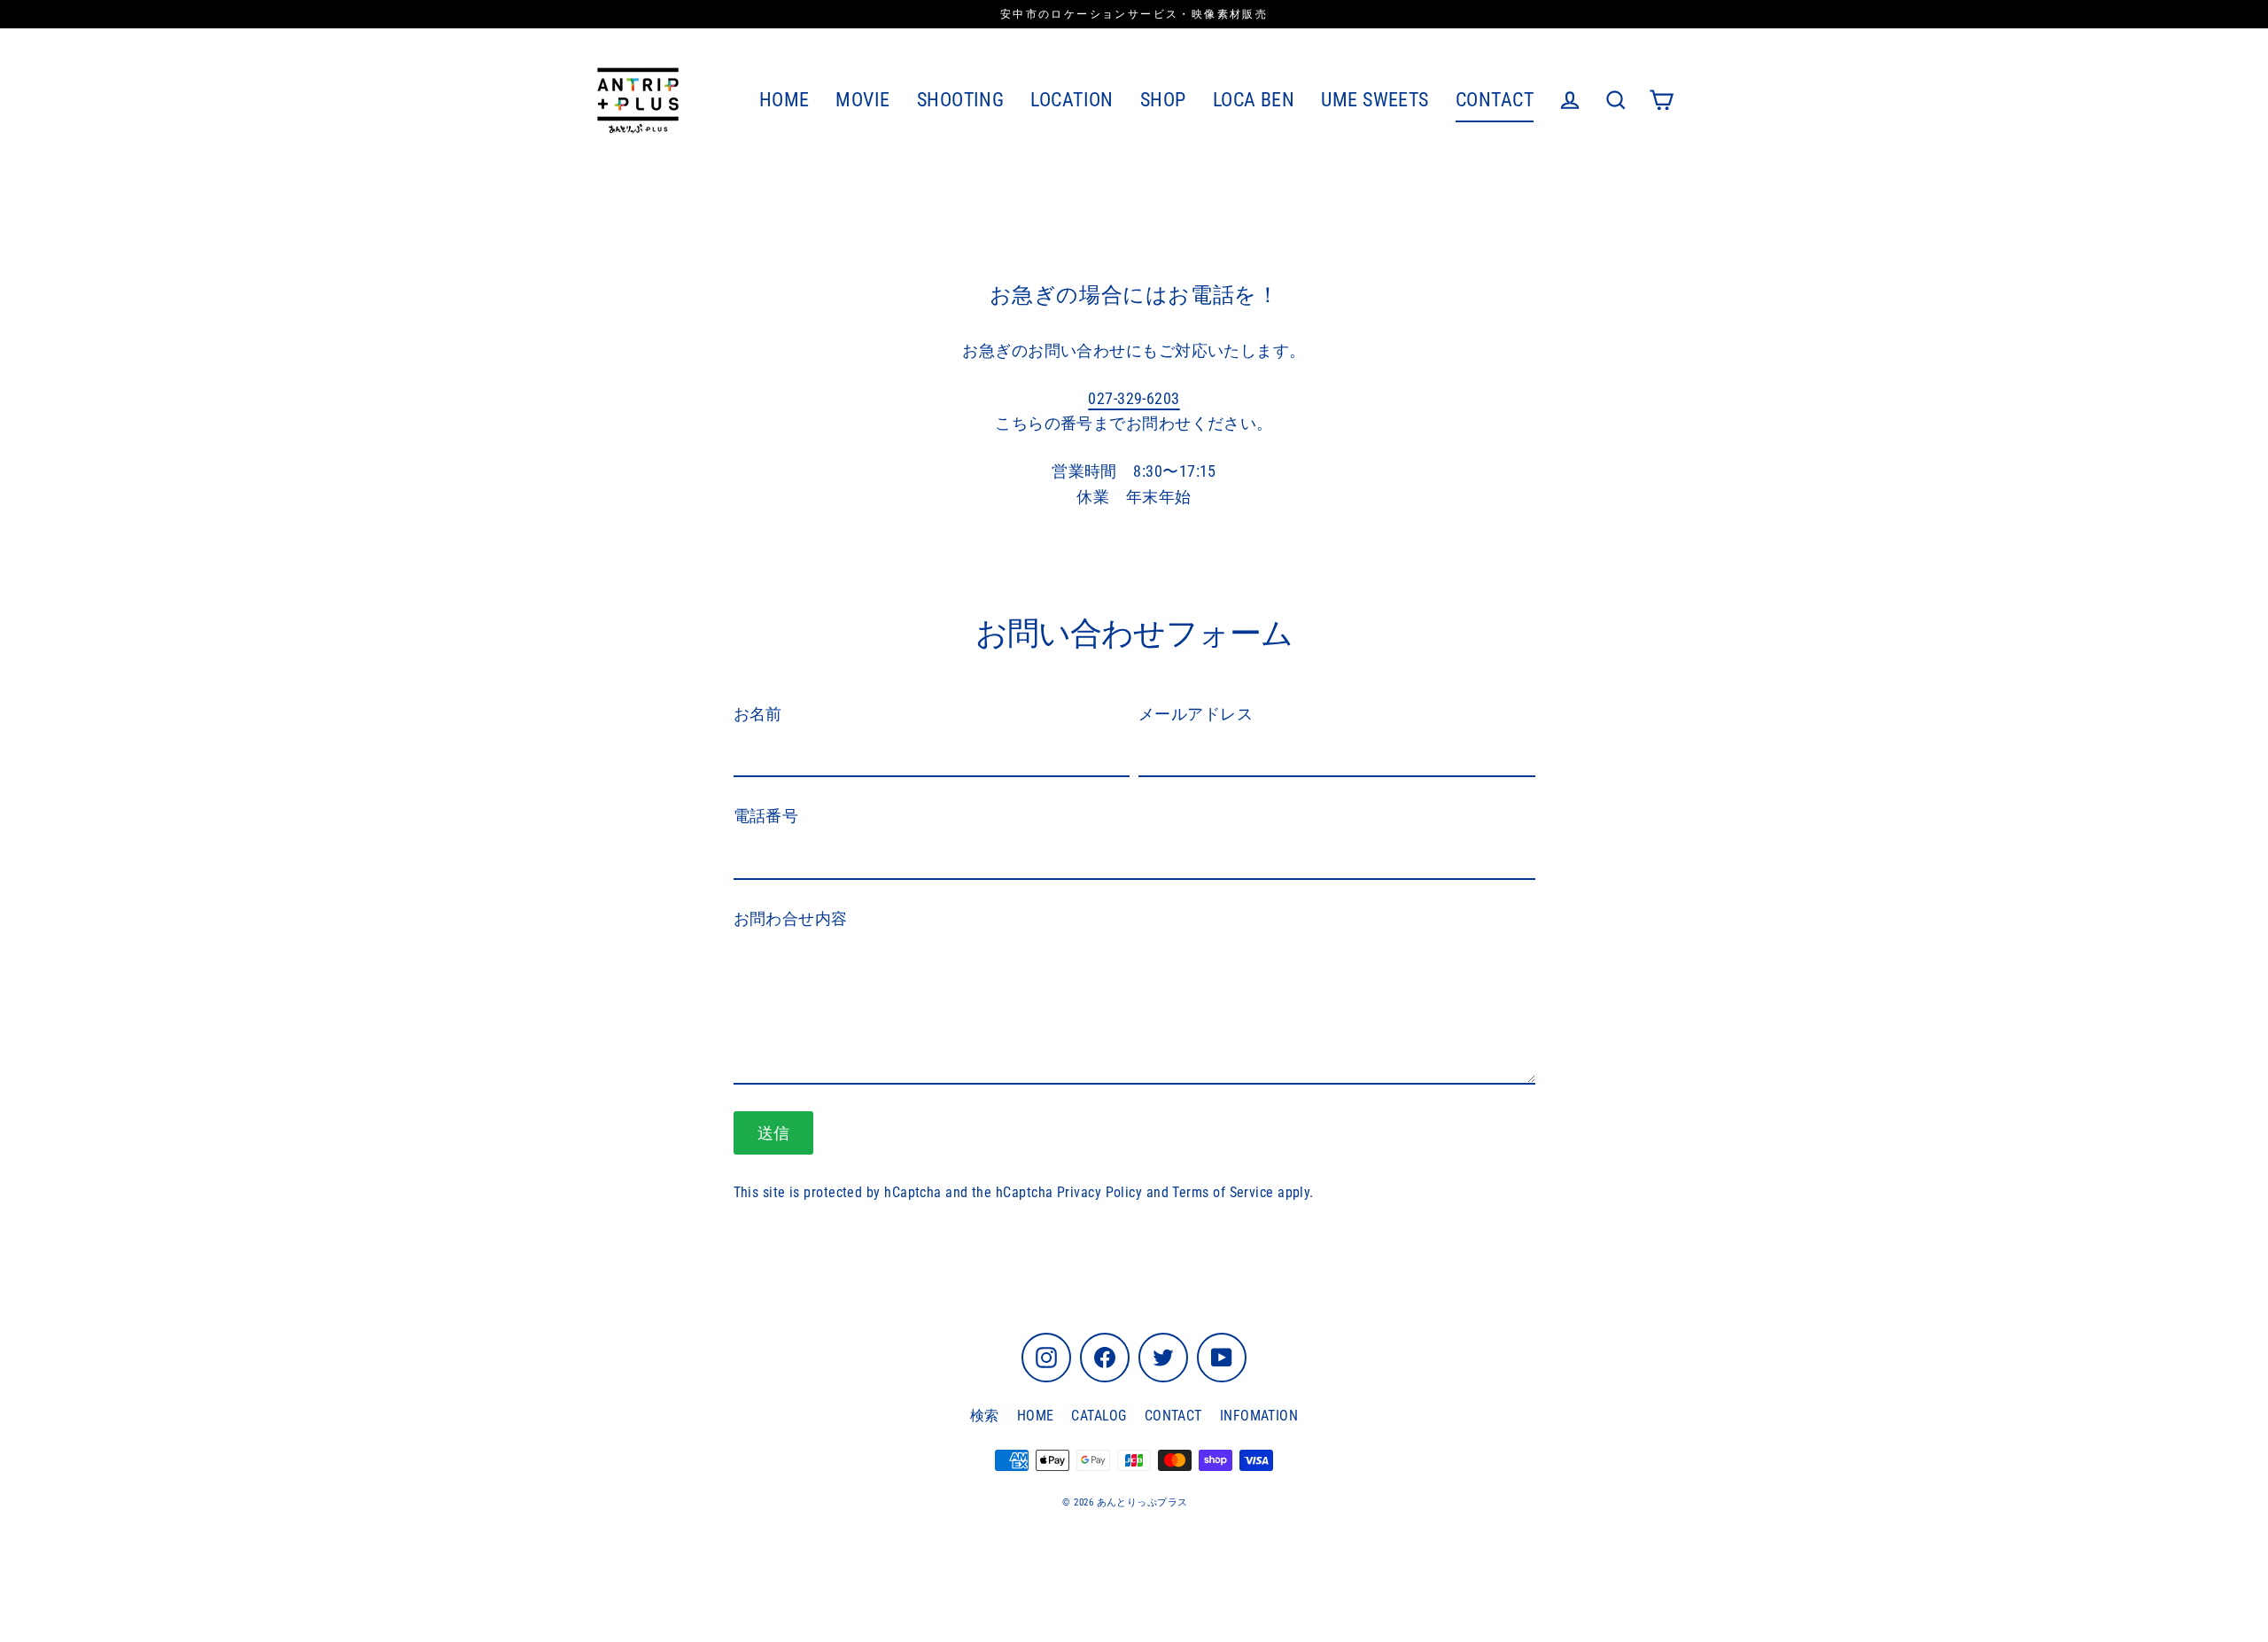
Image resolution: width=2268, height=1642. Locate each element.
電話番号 (766, 816)
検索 (985, 1416)
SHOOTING (961, 100)
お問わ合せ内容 (791, 918)
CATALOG (1099, 1416)
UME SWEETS (1375, 100)
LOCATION (1072, 100)
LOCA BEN (1254, 100)
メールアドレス (1196, 714)
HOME (784, 100)
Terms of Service (1223, 1192)
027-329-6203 (1134, 398)
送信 (774, 1133)
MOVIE (862, 100)
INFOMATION (1259, 1416)
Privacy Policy (1099, 1192)
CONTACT (1495, 100)
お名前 (758, 714)
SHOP (1163, 100)
